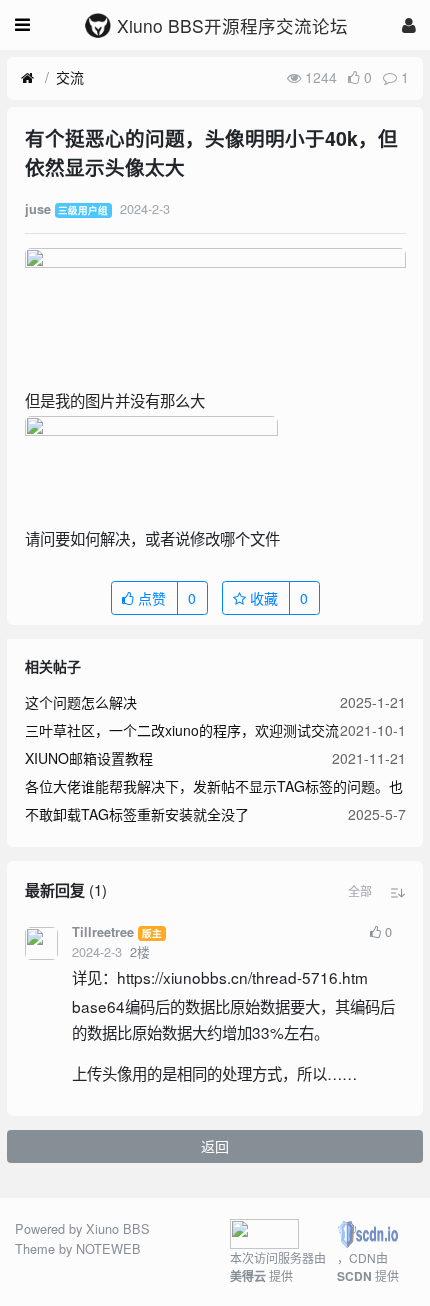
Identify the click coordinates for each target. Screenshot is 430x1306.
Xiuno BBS (118, 1228)
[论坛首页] (27, 78)
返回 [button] (215, 1146)
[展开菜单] (22, 25)
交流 (70, 77)
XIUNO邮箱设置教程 (89, 758)
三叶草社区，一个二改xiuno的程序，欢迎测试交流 (182, 730)
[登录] (409, 24)
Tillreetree (103, 932)
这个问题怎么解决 (81, 702)
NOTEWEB (108, 1248)
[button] (360, 891)
